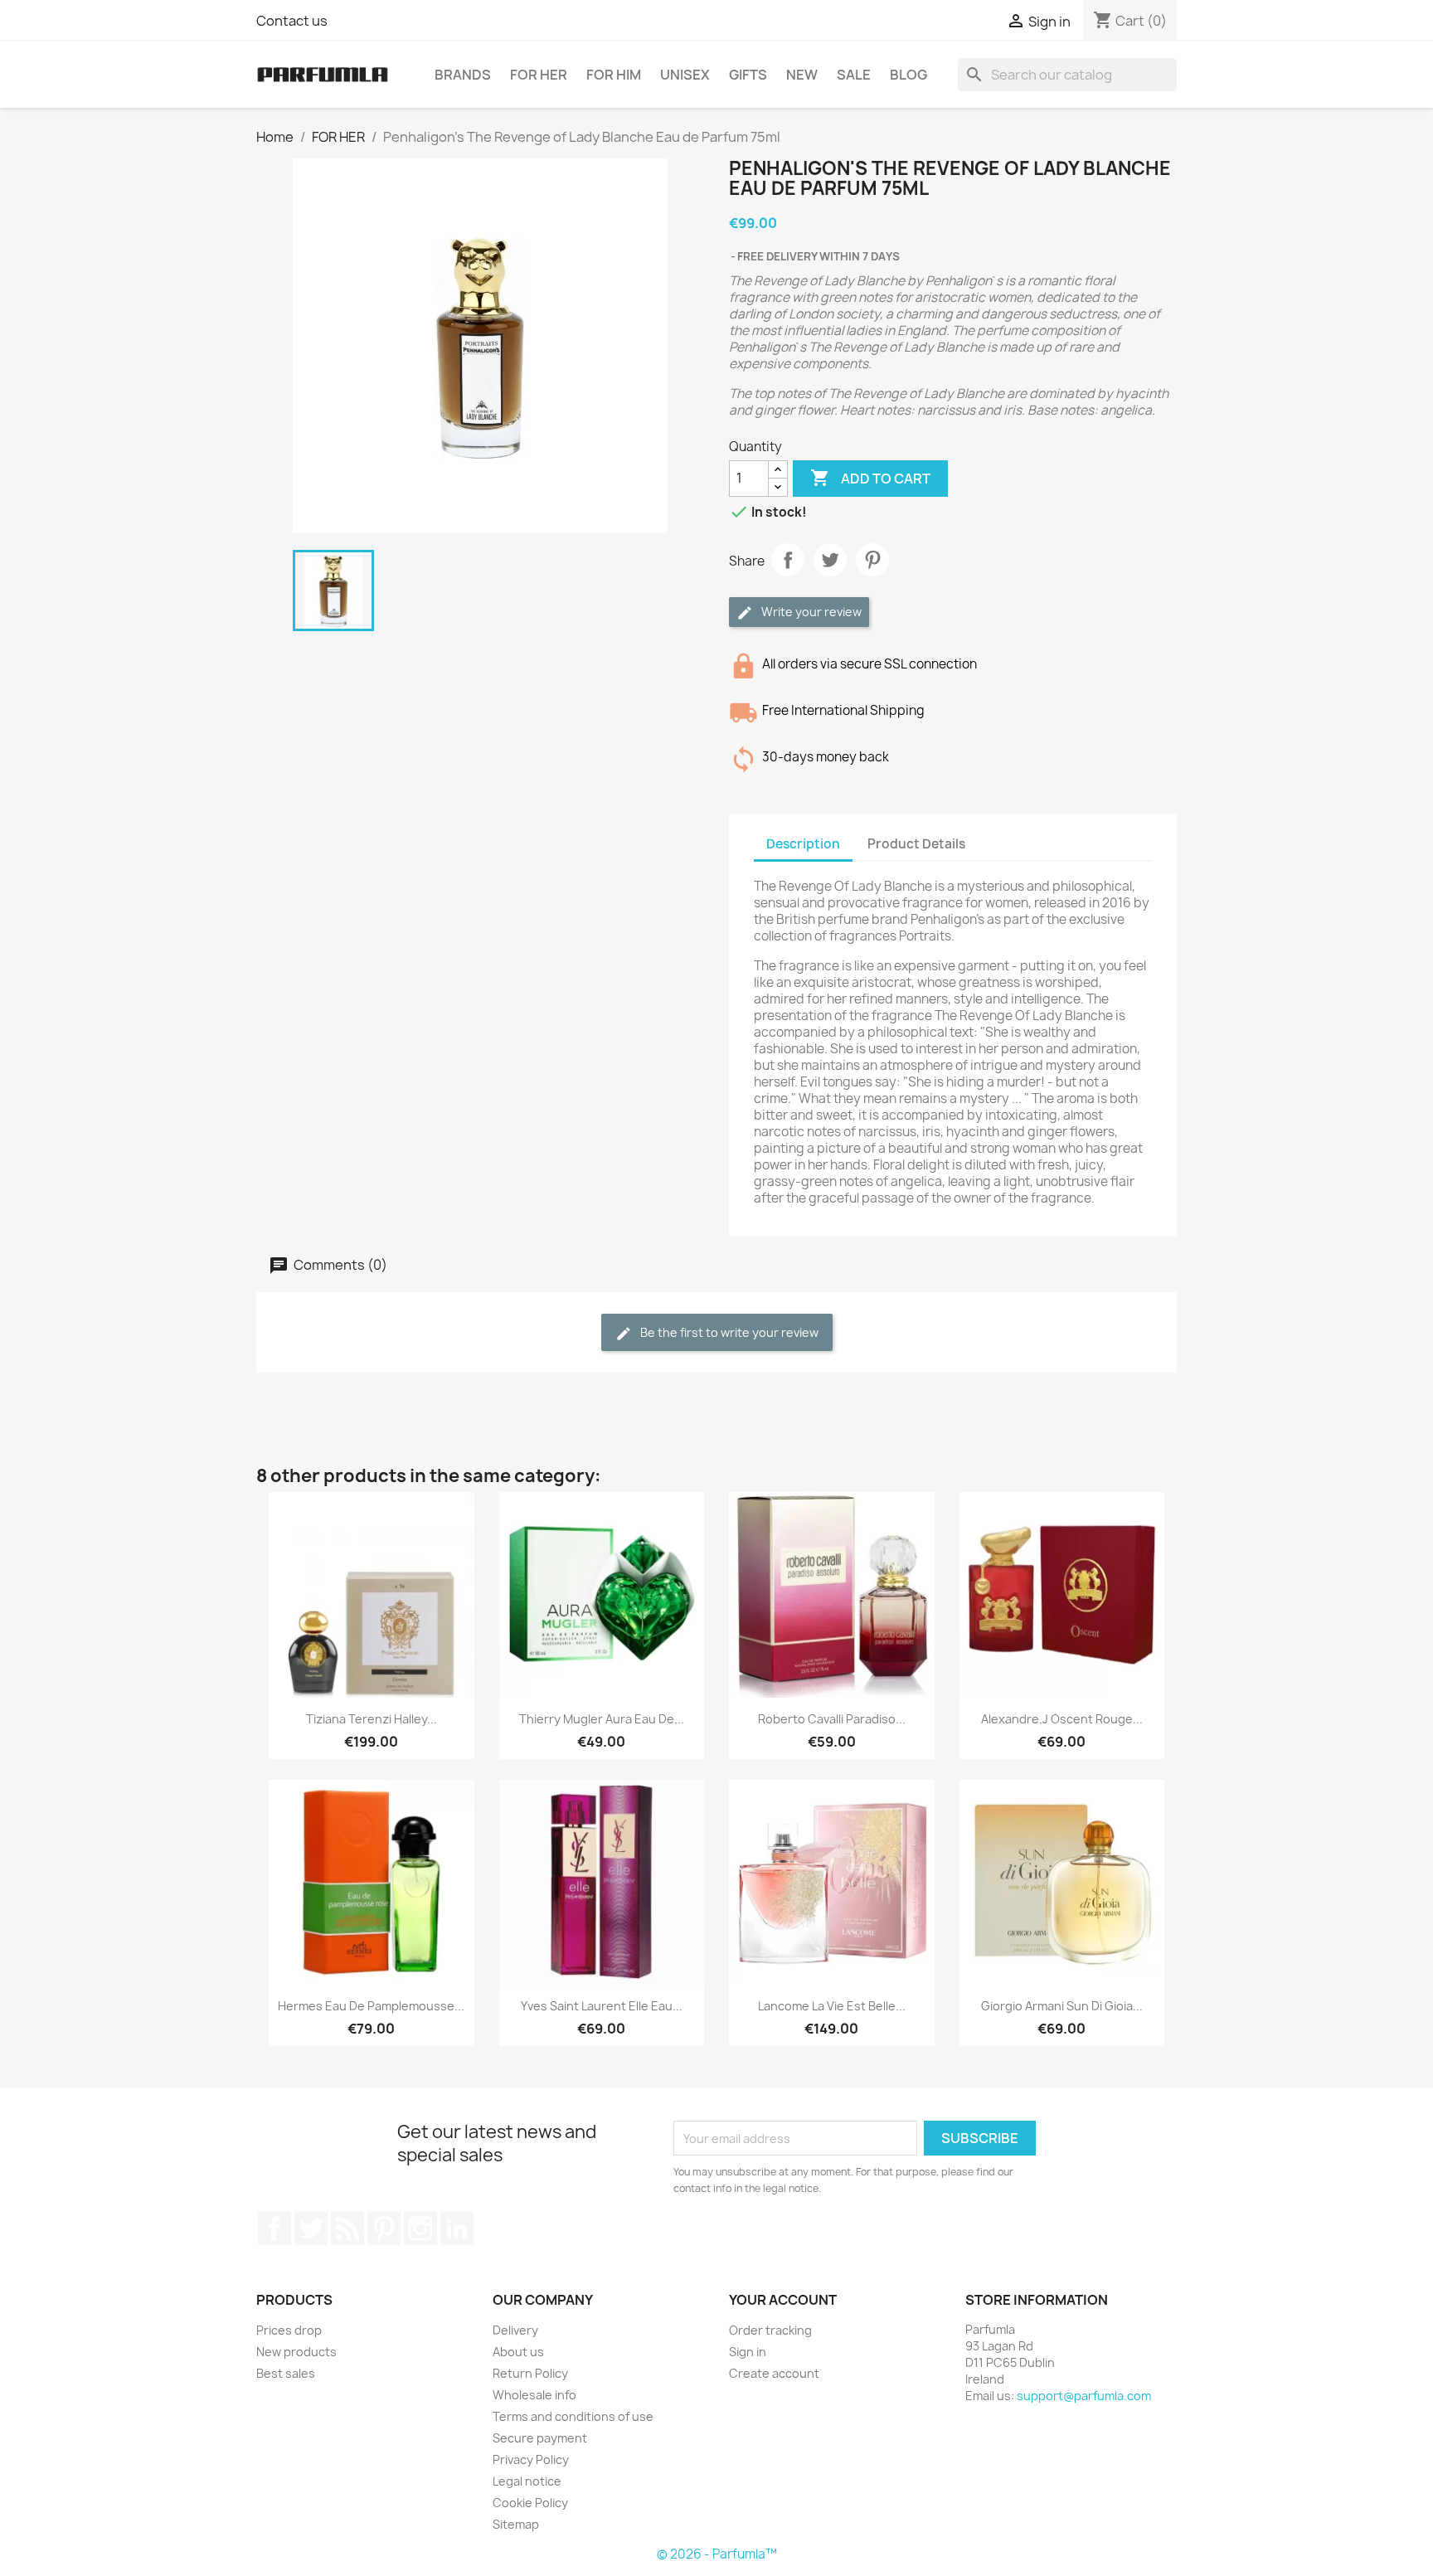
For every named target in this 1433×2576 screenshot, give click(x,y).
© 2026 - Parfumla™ (717, 2554)
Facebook (274, 2228)
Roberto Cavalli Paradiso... (832, 1719)
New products (296, 2352)
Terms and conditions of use (573, 2416)
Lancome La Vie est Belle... (832, 2006)
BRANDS (463, 75)
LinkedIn (457, 2228)
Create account (774, 2373)
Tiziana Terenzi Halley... (372, 1719)
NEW (802, 75)
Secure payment (540, 2438)
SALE (854, 75)
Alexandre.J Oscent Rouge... (1062, 1719)
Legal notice (527, 2481)
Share (788, 560)
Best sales (286, 2373)
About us (518, 2352)
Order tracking (770, 2330)
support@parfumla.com (1084, 2396)
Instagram (420, 2228)
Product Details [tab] (916, 844)
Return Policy (530, 2373)
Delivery (515, 2330)
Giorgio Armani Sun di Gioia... (1062, 2006)
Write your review (810, 612)
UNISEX (685, 75)
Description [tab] (803, 844)
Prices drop (289, 2330)
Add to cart (870, 478)
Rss (347, 2228)
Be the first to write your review (728, 1332)
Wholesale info (534, 2395)
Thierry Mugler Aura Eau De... (602, 1719)
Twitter (311, 2228)
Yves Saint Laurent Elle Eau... (602, 2006)
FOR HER (539, 75)
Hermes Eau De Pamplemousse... (371, 2006)
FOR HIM (614, 75)
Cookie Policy (530, 2503)
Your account (783, 2300)
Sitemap (516, 2524)
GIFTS (748, 75)
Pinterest (872, 560)
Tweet (830, 560)
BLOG (908, 75)
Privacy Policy (531, 2459)
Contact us (292, 21)
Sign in (748, 2352)
